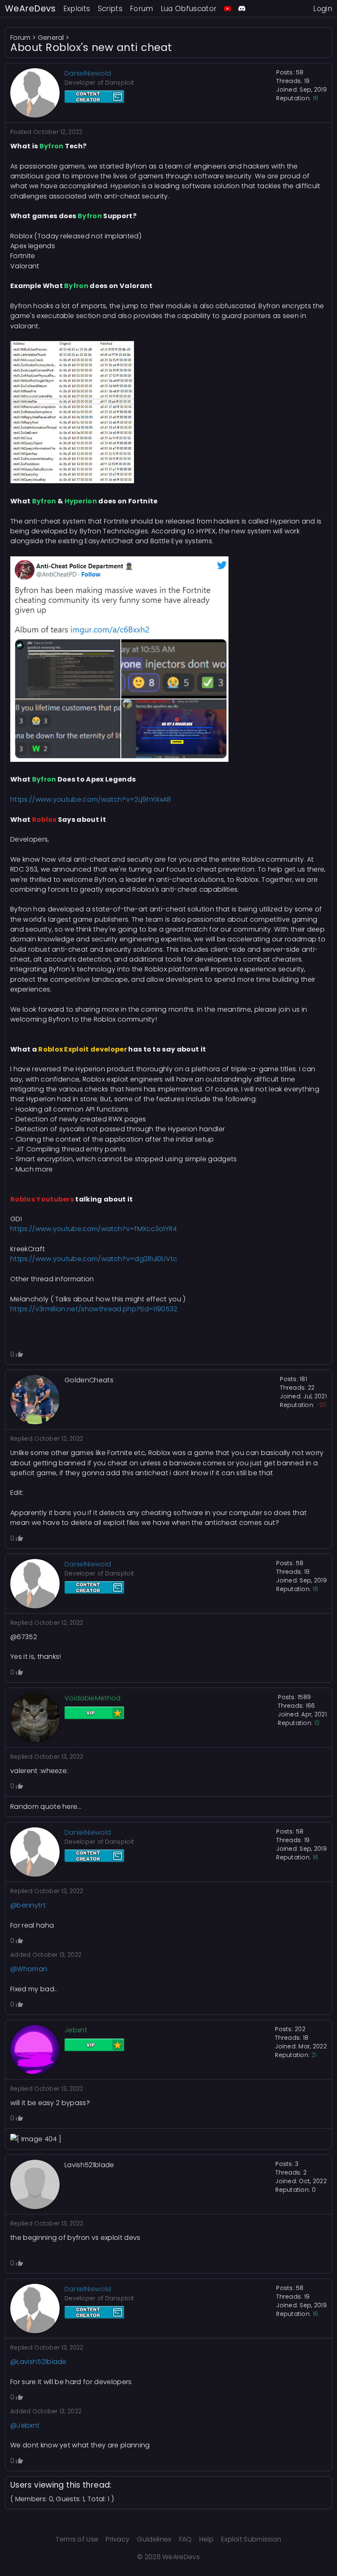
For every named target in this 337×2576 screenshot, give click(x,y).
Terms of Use (77, 2539)
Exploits (77, 9)
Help (207, 2539)
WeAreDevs (30, 8)
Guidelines (154, 2539)
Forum (142, 9)
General (51, 38)
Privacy (118, 2539)
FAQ (186, 2539)
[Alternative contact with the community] (242, 8)
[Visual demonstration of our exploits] (227, 8)
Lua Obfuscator (189, 9)
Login (323, 9)
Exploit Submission (251, 2539)
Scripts (110, 9)
